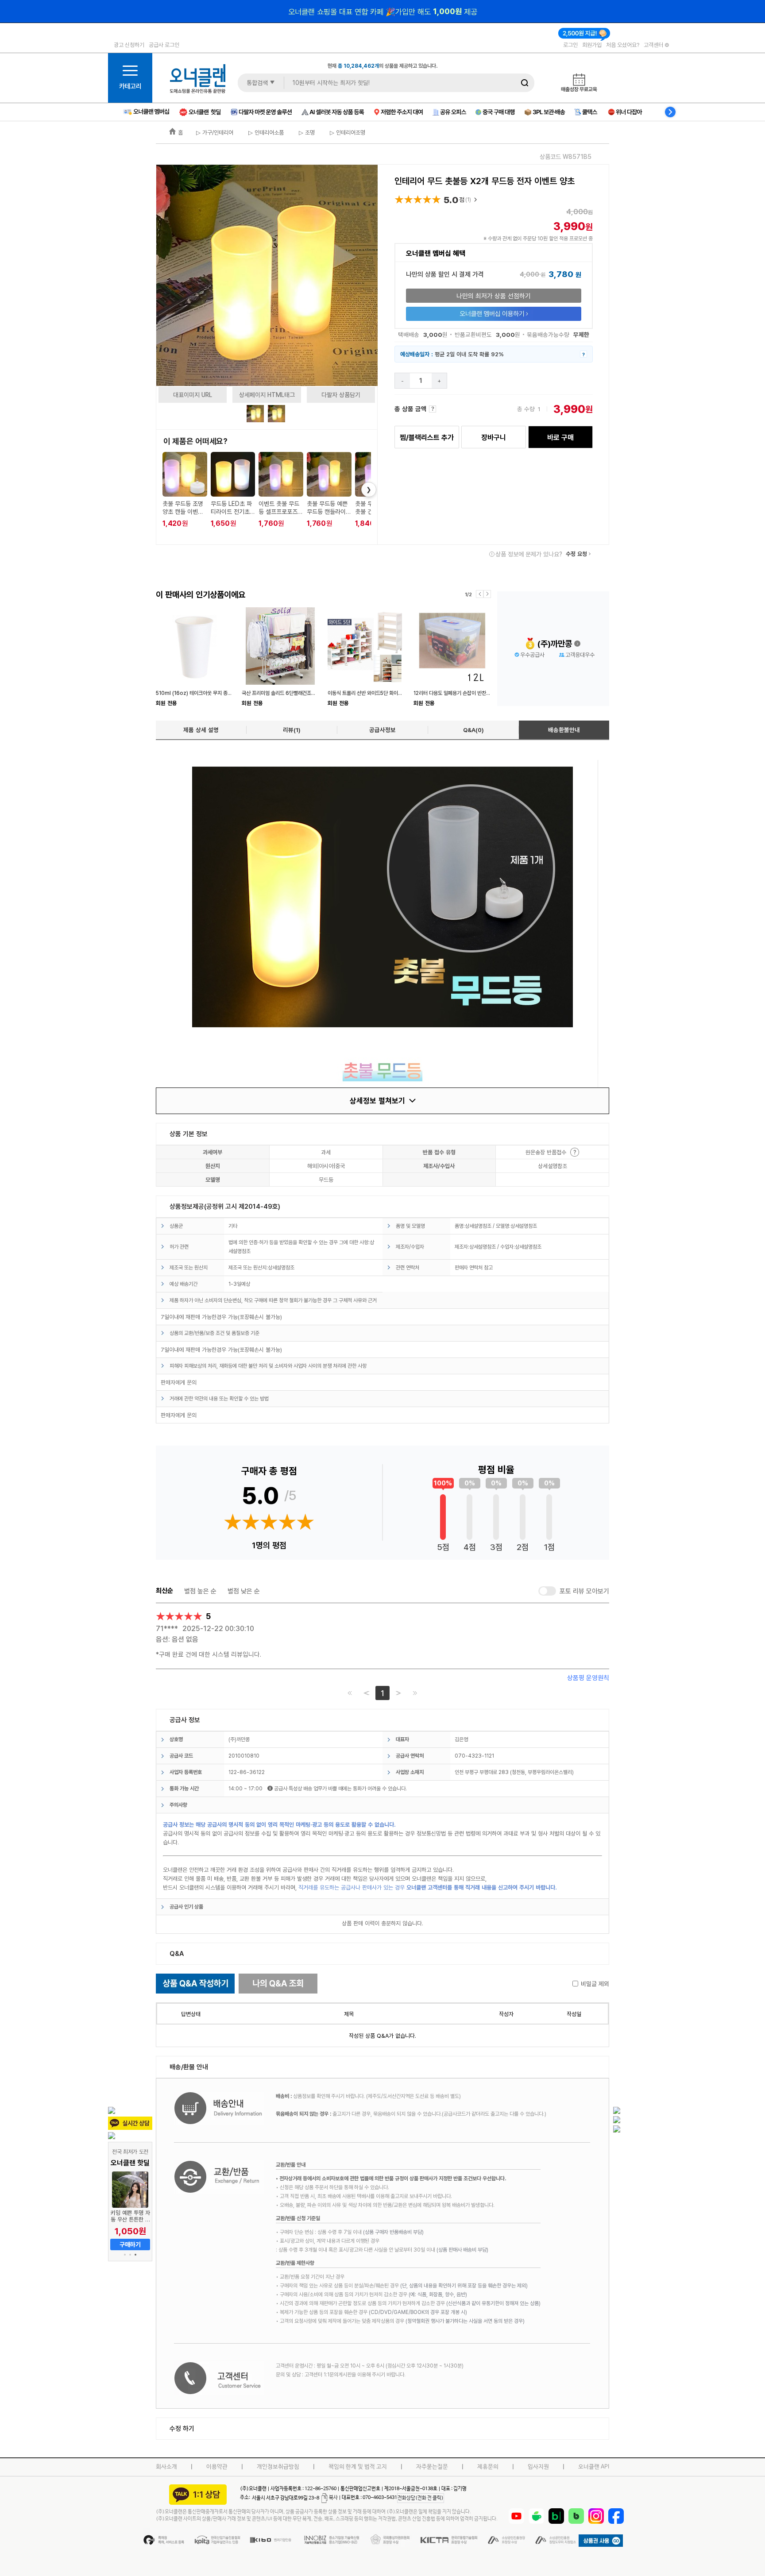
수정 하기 (182, 2428)
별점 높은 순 (200, 1591)
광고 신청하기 (129, 45)
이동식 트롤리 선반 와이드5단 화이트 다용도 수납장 (380, 693)
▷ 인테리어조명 (347, 132)
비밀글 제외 (595, 1984)
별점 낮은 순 (244, 1591)
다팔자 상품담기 (341, 395)
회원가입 (592, 45)
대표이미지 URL (193, 395)
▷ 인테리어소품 (265, 132)
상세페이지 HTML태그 (267, 395)
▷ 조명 (306, 132)
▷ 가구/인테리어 (215, 132)
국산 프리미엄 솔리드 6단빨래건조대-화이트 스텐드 (294, 693)
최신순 (164, 1591)
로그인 (570, 45)
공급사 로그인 (164, 45)
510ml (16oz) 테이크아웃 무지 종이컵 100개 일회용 (211, 693)
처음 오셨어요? (623, 45)
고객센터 (654, 45)
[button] (125, 2255)
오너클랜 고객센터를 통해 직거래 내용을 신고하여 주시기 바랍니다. (482, 1887)
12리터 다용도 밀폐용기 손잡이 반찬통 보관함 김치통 (467, 693)
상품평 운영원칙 (588, 1678)
